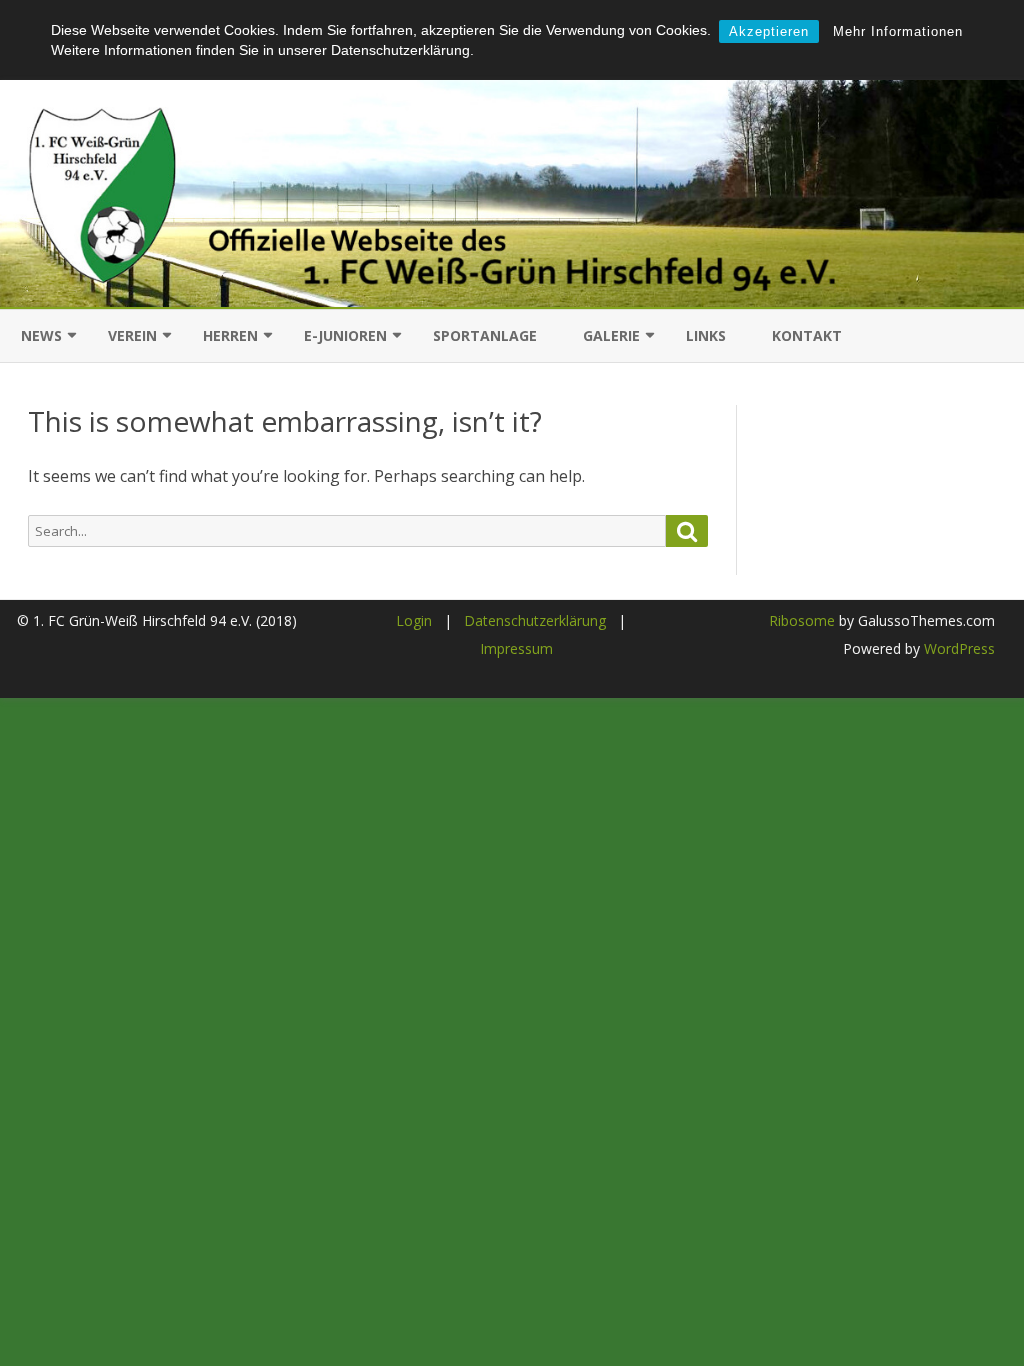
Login (414, 620)
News (41, 335)
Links (706, 335)
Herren (230, 335)
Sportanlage (485, 335)
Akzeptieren (769, 31)
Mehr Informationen (898, 31)
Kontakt (807, 335)
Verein (132, 335)
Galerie (611, 335)
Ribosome (802, 620)
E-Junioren (345, 335)
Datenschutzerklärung (535, 620)
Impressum (516, 648)
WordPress (957, 648)
